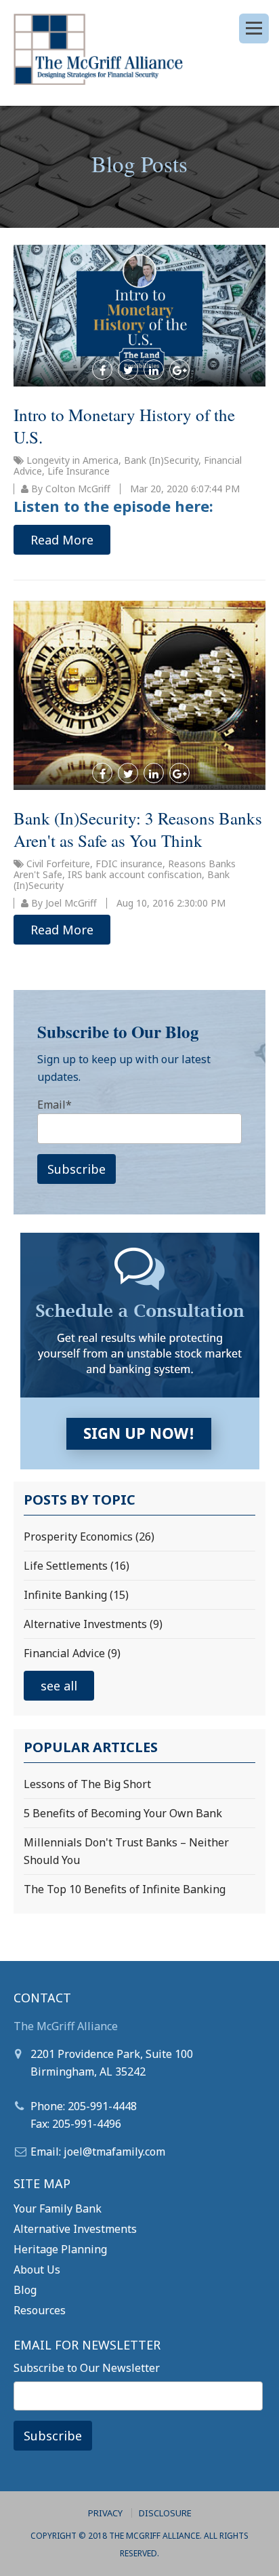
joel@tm (85, 2152)
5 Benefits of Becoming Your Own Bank (123, 1813)
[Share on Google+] (179, 370)
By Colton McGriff (69, 489)
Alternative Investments (93, 1624)
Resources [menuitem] (40, 2310)
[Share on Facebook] (102, 370)
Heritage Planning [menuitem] (60, 2249)
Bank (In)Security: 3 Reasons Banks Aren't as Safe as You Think (138, 829)
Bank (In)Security (161, 460)
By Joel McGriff (63, 903)
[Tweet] (128, 370)
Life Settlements (77, 1566)
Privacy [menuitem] (105, 2513)
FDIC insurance (129, 864)
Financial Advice (72, 1653)
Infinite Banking (76, 1595)
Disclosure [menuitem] (165, 2513)
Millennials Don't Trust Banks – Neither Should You (126, 1851)
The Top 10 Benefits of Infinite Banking (125, 1889)
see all (59, 1686)
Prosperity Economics (89, 1537)
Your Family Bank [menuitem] (58, 2208)
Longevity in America (72, 460)
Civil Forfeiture (58, 864)
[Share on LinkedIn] (154, 370)
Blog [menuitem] (25, 2290)
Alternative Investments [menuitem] (75, 2229)
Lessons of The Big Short (87, 1784)
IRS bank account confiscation (135, 874)
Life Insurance (79, 471)
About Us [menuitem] (37, 2270)
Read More (62, 540)
